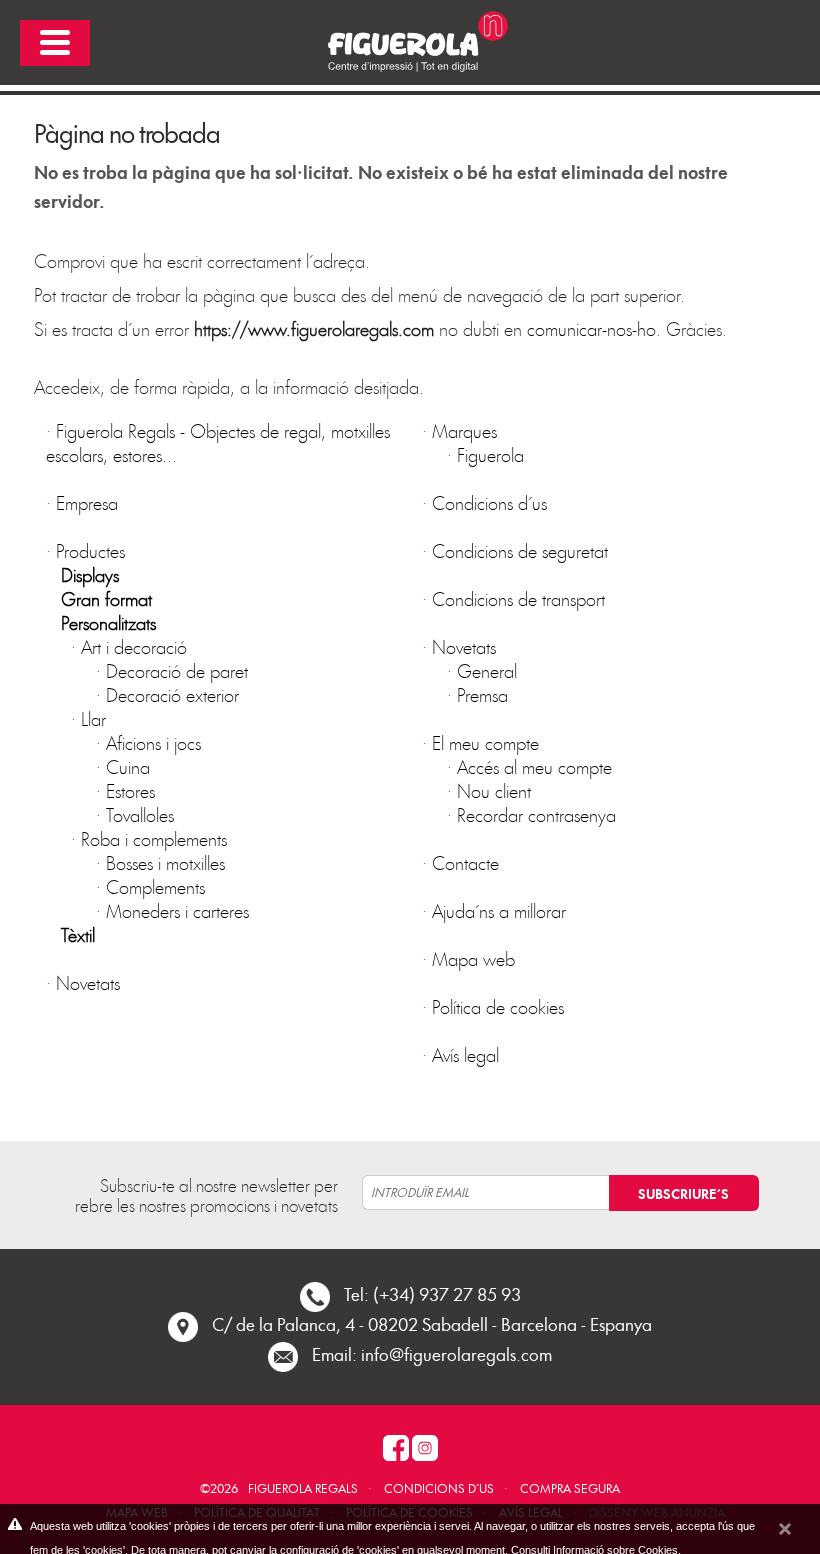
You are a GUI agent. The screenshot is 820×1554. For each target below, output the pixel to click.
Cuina (128, 766)
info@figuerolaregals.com (456, 1353)
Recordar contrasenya (536, 814)
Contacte (465, 862)
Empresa (87, 502)
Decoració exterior (172, 694)
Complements (155, 886)
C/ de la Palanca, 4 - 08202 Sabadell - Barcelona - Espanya (432, 1323)
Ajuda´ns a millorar (499, 910)
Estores (130, 790)
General (487, 670)
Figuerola (490, 454)
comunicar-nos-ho (591, 328)
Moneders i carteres (177, 910)
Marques (464, 430)
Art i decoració (134, 646)
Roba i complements (154, 838)
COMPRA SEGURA (570, 1488)
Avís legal (465, 1054)
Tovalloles (140, 814)
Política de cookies (498, 1006)
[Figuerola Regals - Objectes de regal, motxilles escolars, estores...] (410, 39)
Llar (93, 718)
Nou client (494, 790)
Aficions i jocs (153, 742)
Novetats (88, 982)
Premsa (482, 694)
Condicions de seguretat (520, 550)
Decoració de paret (177, 670)
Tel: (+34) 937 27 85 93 (432, 1293)
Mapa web (473, 958)
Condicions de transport (518, 598)
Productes (90, 550)
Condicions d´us (489, 502)
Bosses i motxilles (165, 862)
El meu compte (485, 742)
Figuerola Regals (303, 1488)
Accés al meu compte (534, 766)
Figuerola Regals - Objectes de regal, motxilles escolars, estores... (218, 442)
